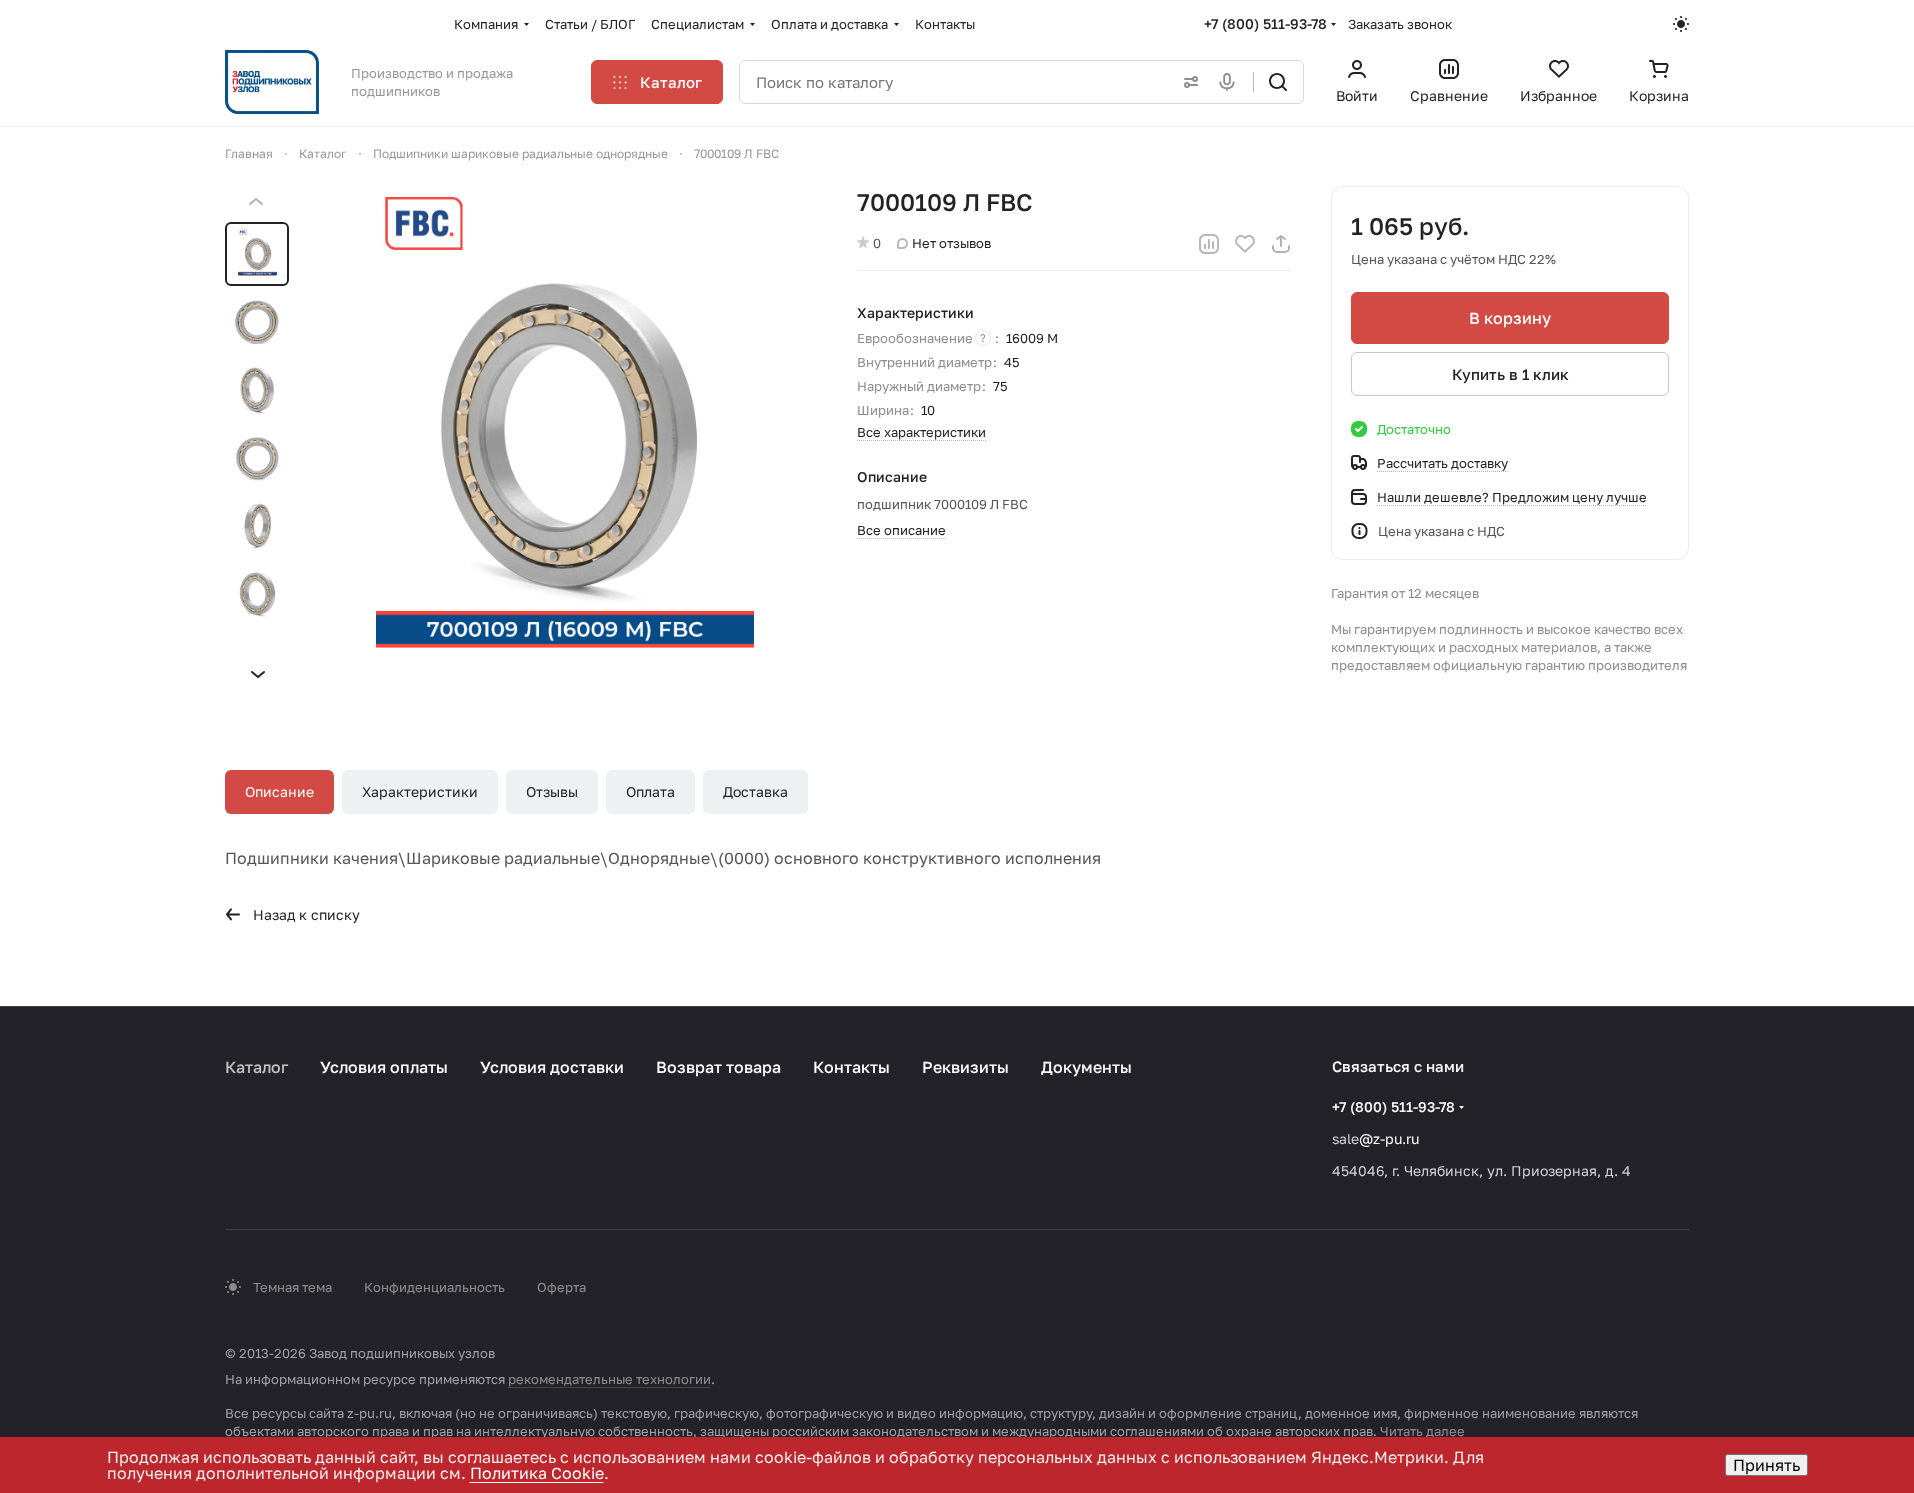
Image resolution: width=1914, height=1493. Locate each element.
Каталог (256, 1067)
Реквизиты (965, 1067)
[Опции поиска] (1187, 82)
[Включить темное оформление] (1681, 24)
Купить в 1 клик (1510, 374)
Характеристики (420, 791)
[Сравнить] (1209, 244)
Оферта (561, 1287)
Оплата (650, 791)
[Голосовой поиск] (1231, 82)
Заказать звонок (1400, 24)
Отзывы (552, 791)
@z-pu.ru (1389, 1138)
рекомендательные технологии (609, 1379)
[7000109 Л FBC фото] (565, 438)
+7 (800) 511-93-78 (1265, 23)
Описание (279, 791)
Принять (1766, 1465)
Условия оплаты (384, 1067)
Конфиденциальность (434, 1287)
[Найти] (1278, 82)
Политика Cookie (537, 1473)
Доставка (755, 791)
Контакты (851, 1067)
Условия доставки (552, 1067)
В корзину (1510, 318)
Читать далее (1422, 1431)
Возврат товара (718, 1067)
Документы (1086, 1067)
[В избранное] (1245, 244)
